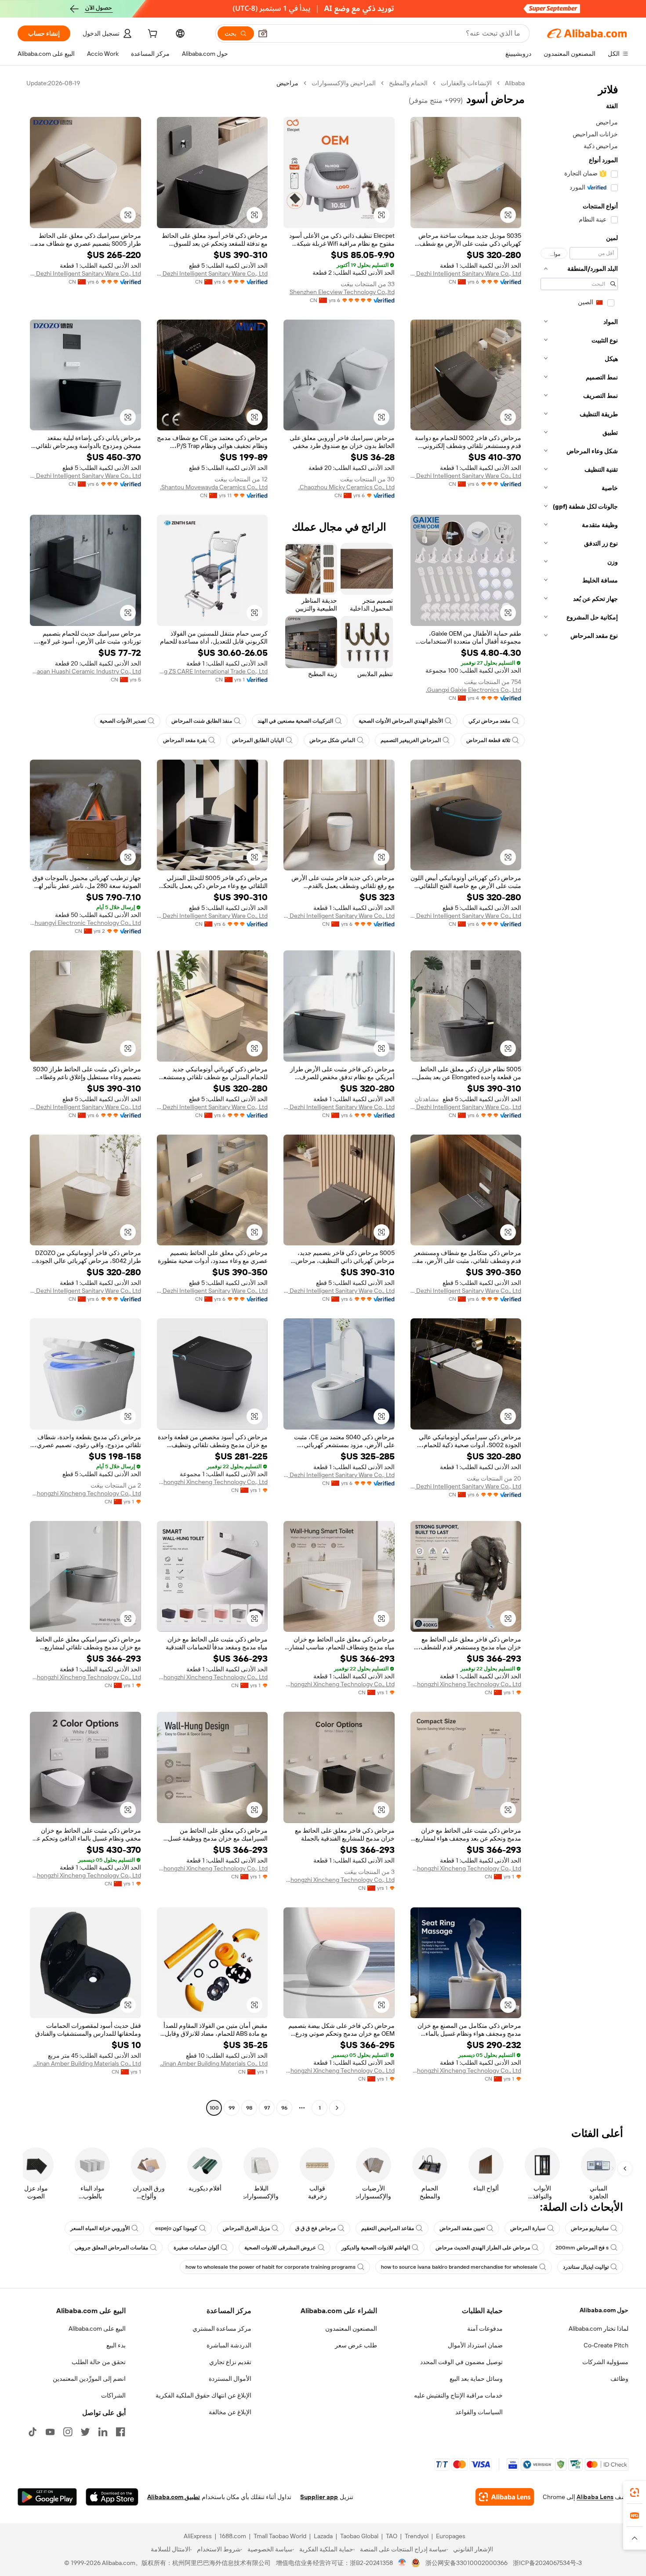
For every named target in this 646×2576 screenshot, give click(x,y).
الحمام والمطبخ (408, 83)
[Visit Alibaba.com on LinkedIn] (103, 2432)
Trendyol (417, 2536)
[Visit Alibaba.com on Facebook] (120, 2432)
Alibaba (515, 83)
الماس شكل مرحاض (332, 740)
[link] (635, 2492)
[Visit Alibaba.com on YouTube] (50, 2432)
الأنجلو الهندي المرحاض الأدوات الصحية (401, 721)
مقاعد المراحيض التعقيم (388, 2228)
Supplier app (319, 2497)
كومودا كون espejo (176, 2228)
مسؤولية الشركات (605, 2362)
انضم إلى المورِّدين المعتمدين (89, 2379)
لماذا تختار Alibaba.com (599, 2329)
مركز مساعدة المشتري (222, 2329)
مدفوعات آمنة (485, 2329)
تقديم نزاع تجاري (230, 2362)
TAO (392, 2536)
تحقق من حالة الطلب (99, 2362)
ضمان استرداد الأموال (475, 2345)
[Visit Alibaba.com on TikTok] (33, 2432)
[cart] (152, 35)
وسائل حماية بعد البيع (476, 2379)
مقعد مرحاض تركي (489, 721)
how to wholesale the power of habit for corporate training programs (270, 2267)
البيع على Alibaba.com (97, 2329)
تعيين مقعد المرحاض (462, 2228)
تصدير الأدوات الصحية (123, 721)
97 (267, 2108)
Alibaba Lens (595, 2497)
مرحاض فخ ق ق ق (316, 2228)
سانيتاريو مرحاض (590, 2228)
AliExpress (198, 2536)
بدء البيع (116, 2345)
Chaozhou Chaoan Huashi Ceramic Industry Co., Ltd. (85, 671)
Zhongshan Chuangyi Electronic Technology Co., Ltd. (85, 923)
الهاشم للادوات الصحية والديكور (376, 2248)
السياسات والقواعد (479, 2412)
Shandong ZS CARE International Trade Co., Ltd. (212, 671)
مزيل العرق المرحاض (246, 2228)
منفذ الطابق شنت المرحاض (202, 721)
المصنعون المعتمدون (351, 2329)
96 (284, 2108)
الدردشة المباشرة (229, 2345)
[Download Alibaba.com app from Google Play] (47, 2497)
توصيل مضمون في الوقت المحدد (461, 2362)
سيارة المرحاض (528, 2228)
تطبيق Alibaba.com (174, 2497)
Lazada (323, 2536)
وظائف (619, 2379)
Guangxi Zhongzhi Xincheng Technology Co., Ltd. (212, 1482)
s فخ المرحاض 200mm (582, 2248)
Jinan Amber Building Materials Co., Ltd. (214, 2063)
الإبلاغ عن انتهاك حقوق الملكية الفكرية (203, 2395)
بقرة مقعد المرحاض (185, 740)
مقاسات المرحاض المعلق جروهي (111, 2248)
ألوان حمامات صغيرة (196, 2248)
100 (214, 2108)
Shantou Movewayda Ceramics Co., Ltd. (214, 487)
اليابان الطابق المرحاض (258, 740)
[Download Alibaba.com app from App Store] (112, 2497)
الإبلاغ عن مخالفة (230, 2412)
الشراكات (113, 2395)
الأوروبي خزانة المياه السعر (100, 2228)
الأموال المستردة (230, 2379)
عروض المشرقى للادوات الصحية (280, 2248)
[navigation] (579, 1097)
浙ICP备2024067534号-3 (547, 2563)
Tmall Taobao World (280, 2536)
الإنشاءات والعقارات (466, 83)
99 (232, 2108)
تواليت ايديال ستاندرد (586, 2267)
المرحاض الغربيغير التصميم (411, 740)
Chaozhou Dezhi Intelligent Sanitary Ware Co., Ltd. (466, 273)
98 (249, 2108)
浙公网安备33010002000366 (466, 2563)
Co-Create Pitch (606, 2345)
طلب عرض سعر (356, 2345)
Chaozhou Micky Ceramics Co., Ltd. (347, 487)
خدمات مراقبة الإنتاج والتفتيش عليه (458, 2395)
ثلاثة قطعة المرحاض (488, 740)
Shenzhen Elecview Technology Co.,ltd (342, 292)
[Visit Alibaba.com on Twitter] (85, 2432)
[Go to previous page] (337, 2108)
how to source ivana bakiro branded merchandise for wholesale (459, 2267)
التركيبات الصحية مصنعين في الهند (295, 721)
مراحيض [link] (287, 83)
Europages (451, 2536)
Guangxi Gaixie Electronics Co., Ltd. (474, 690)
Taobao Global (359, 2536)
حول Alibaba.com (604, 2310)
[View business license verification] (402, 2563)
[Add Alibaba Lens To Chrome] (505, 2497)
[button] (263, 33)
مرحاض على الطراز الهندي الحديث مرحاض (483, 2248)
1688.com (233, 2536)
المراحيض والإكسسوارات (344, 83)
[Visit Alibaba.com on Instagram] (68, 2432)
